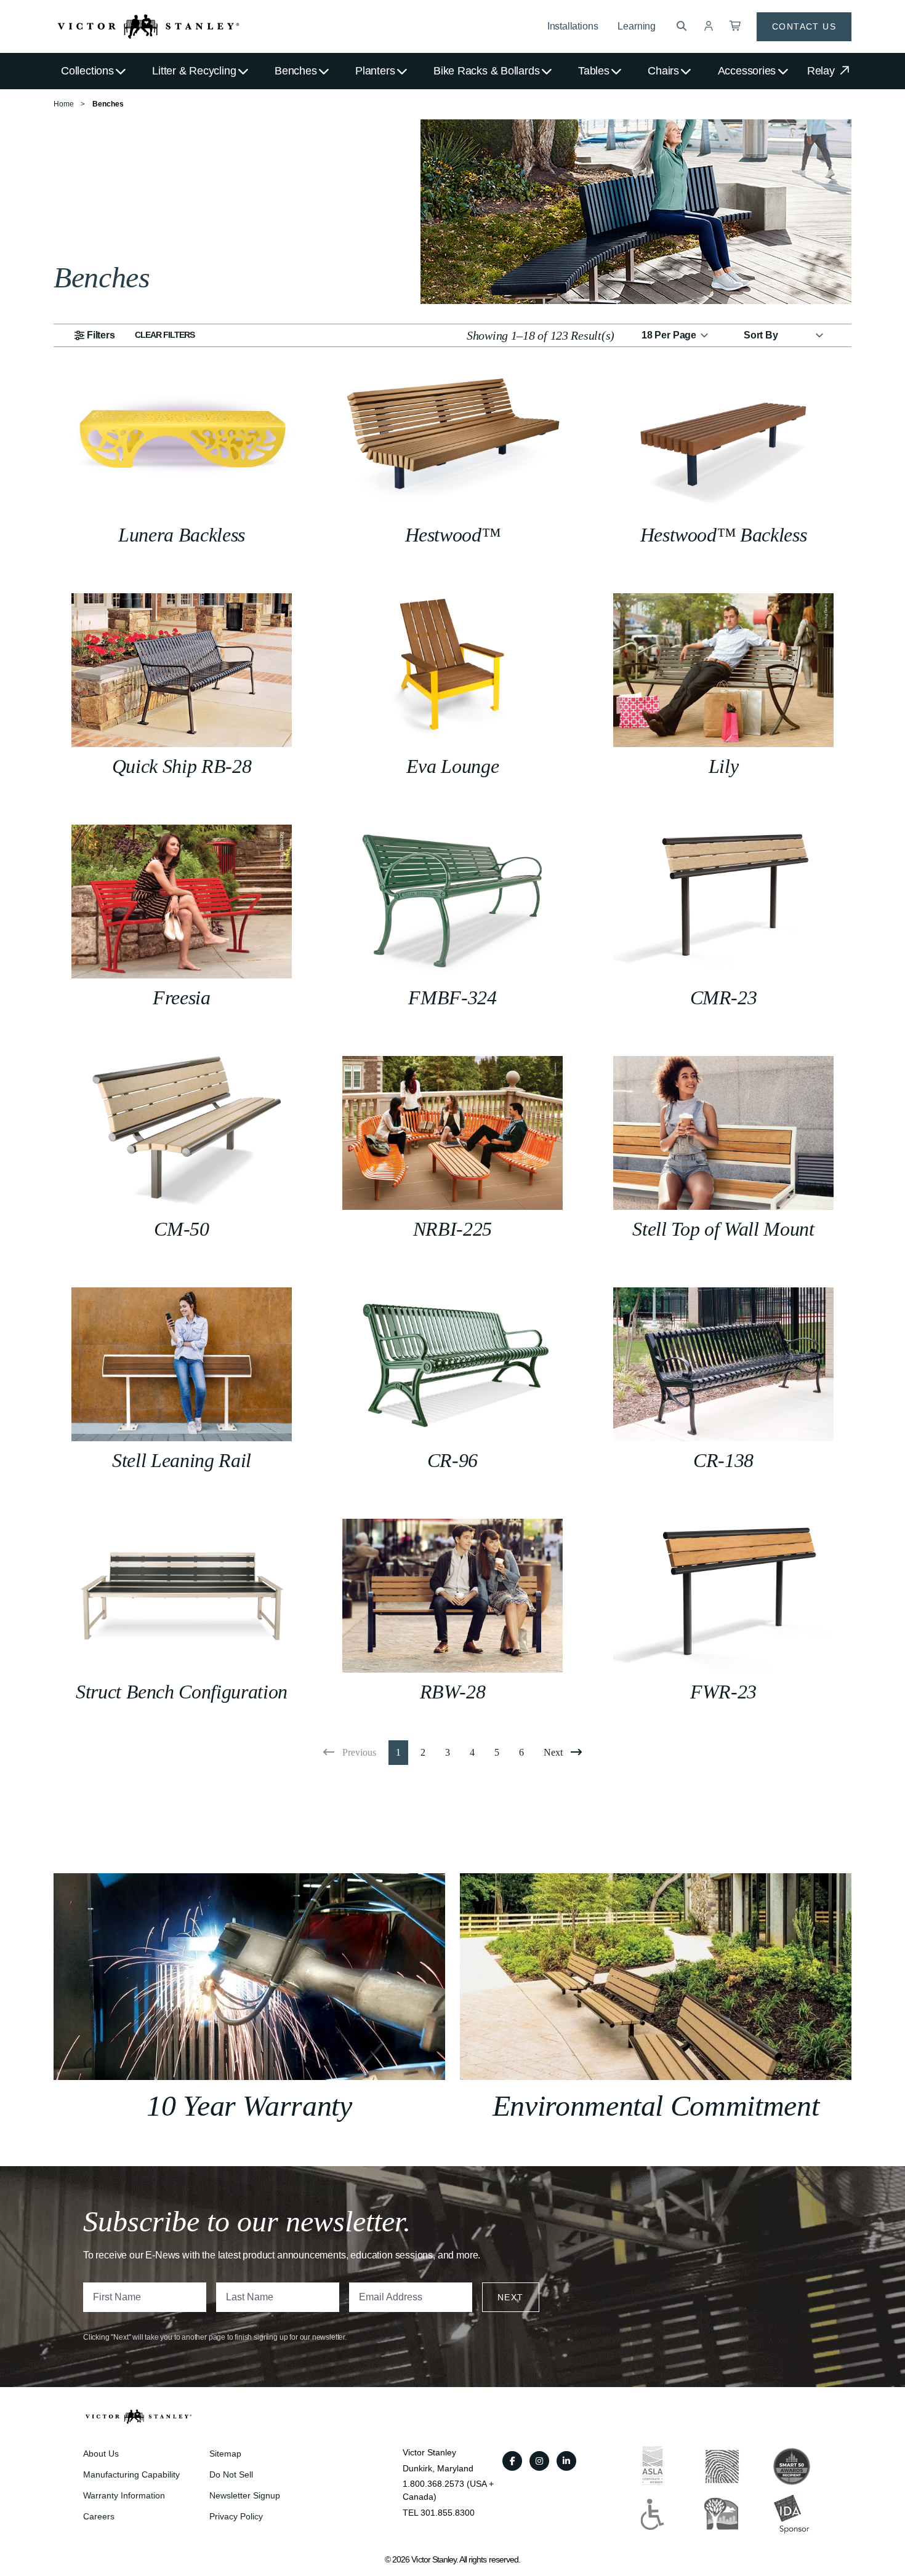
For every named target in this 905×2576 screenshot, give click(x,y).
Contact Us (804, 26)
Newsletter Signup (245, 2495)
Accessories (747, 71)
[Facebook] (512, 2461)
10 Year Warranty (249, 2106)
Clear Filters (165, 335)
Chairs (663, 71)
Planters (375, 71)
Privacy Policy (236, 2516)
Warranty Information (124, 2495)
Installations (573, 26)
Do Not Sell (231, 2474)
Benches (296, 71)
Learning (637, 26)
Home (64, 104)
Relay (823, 71)
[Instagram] (539, 2461)
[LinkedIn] (566, 2461)
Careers (99, 2516)
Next (511, 2297)
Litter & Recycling (194, 71)
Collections (87, 71)
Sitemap (225, 2454)
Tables (594, 71)
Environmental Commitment (656, 2106)
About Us (101, 2454)
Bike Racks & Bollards (486, 71)
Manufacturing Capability (131, 2474)
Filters (101, 335)
